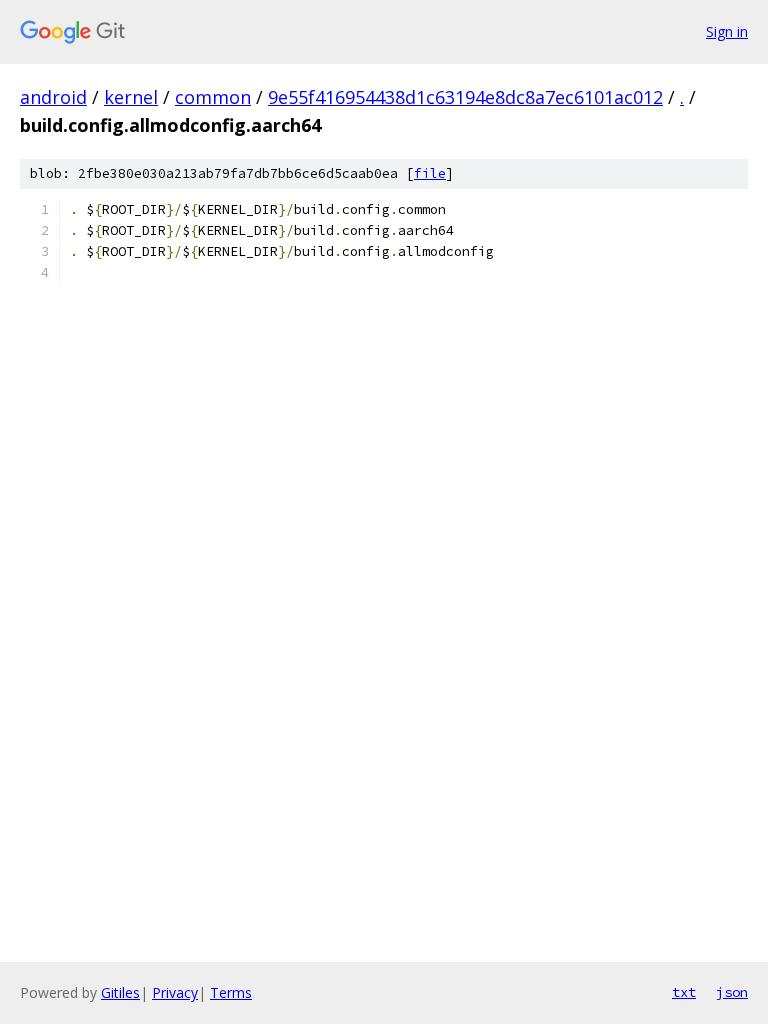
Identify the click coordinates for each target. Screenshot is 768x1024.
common (213, 97)
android (53, 97)
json (732, 992)
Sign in (727, 31)
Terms (231, 992)
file (430, 173)
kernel (131, 97)
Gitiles (120, 992)
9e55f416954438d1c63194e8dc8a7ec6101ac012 (465, 97)
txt (684, 992)
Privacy (175, 992)
